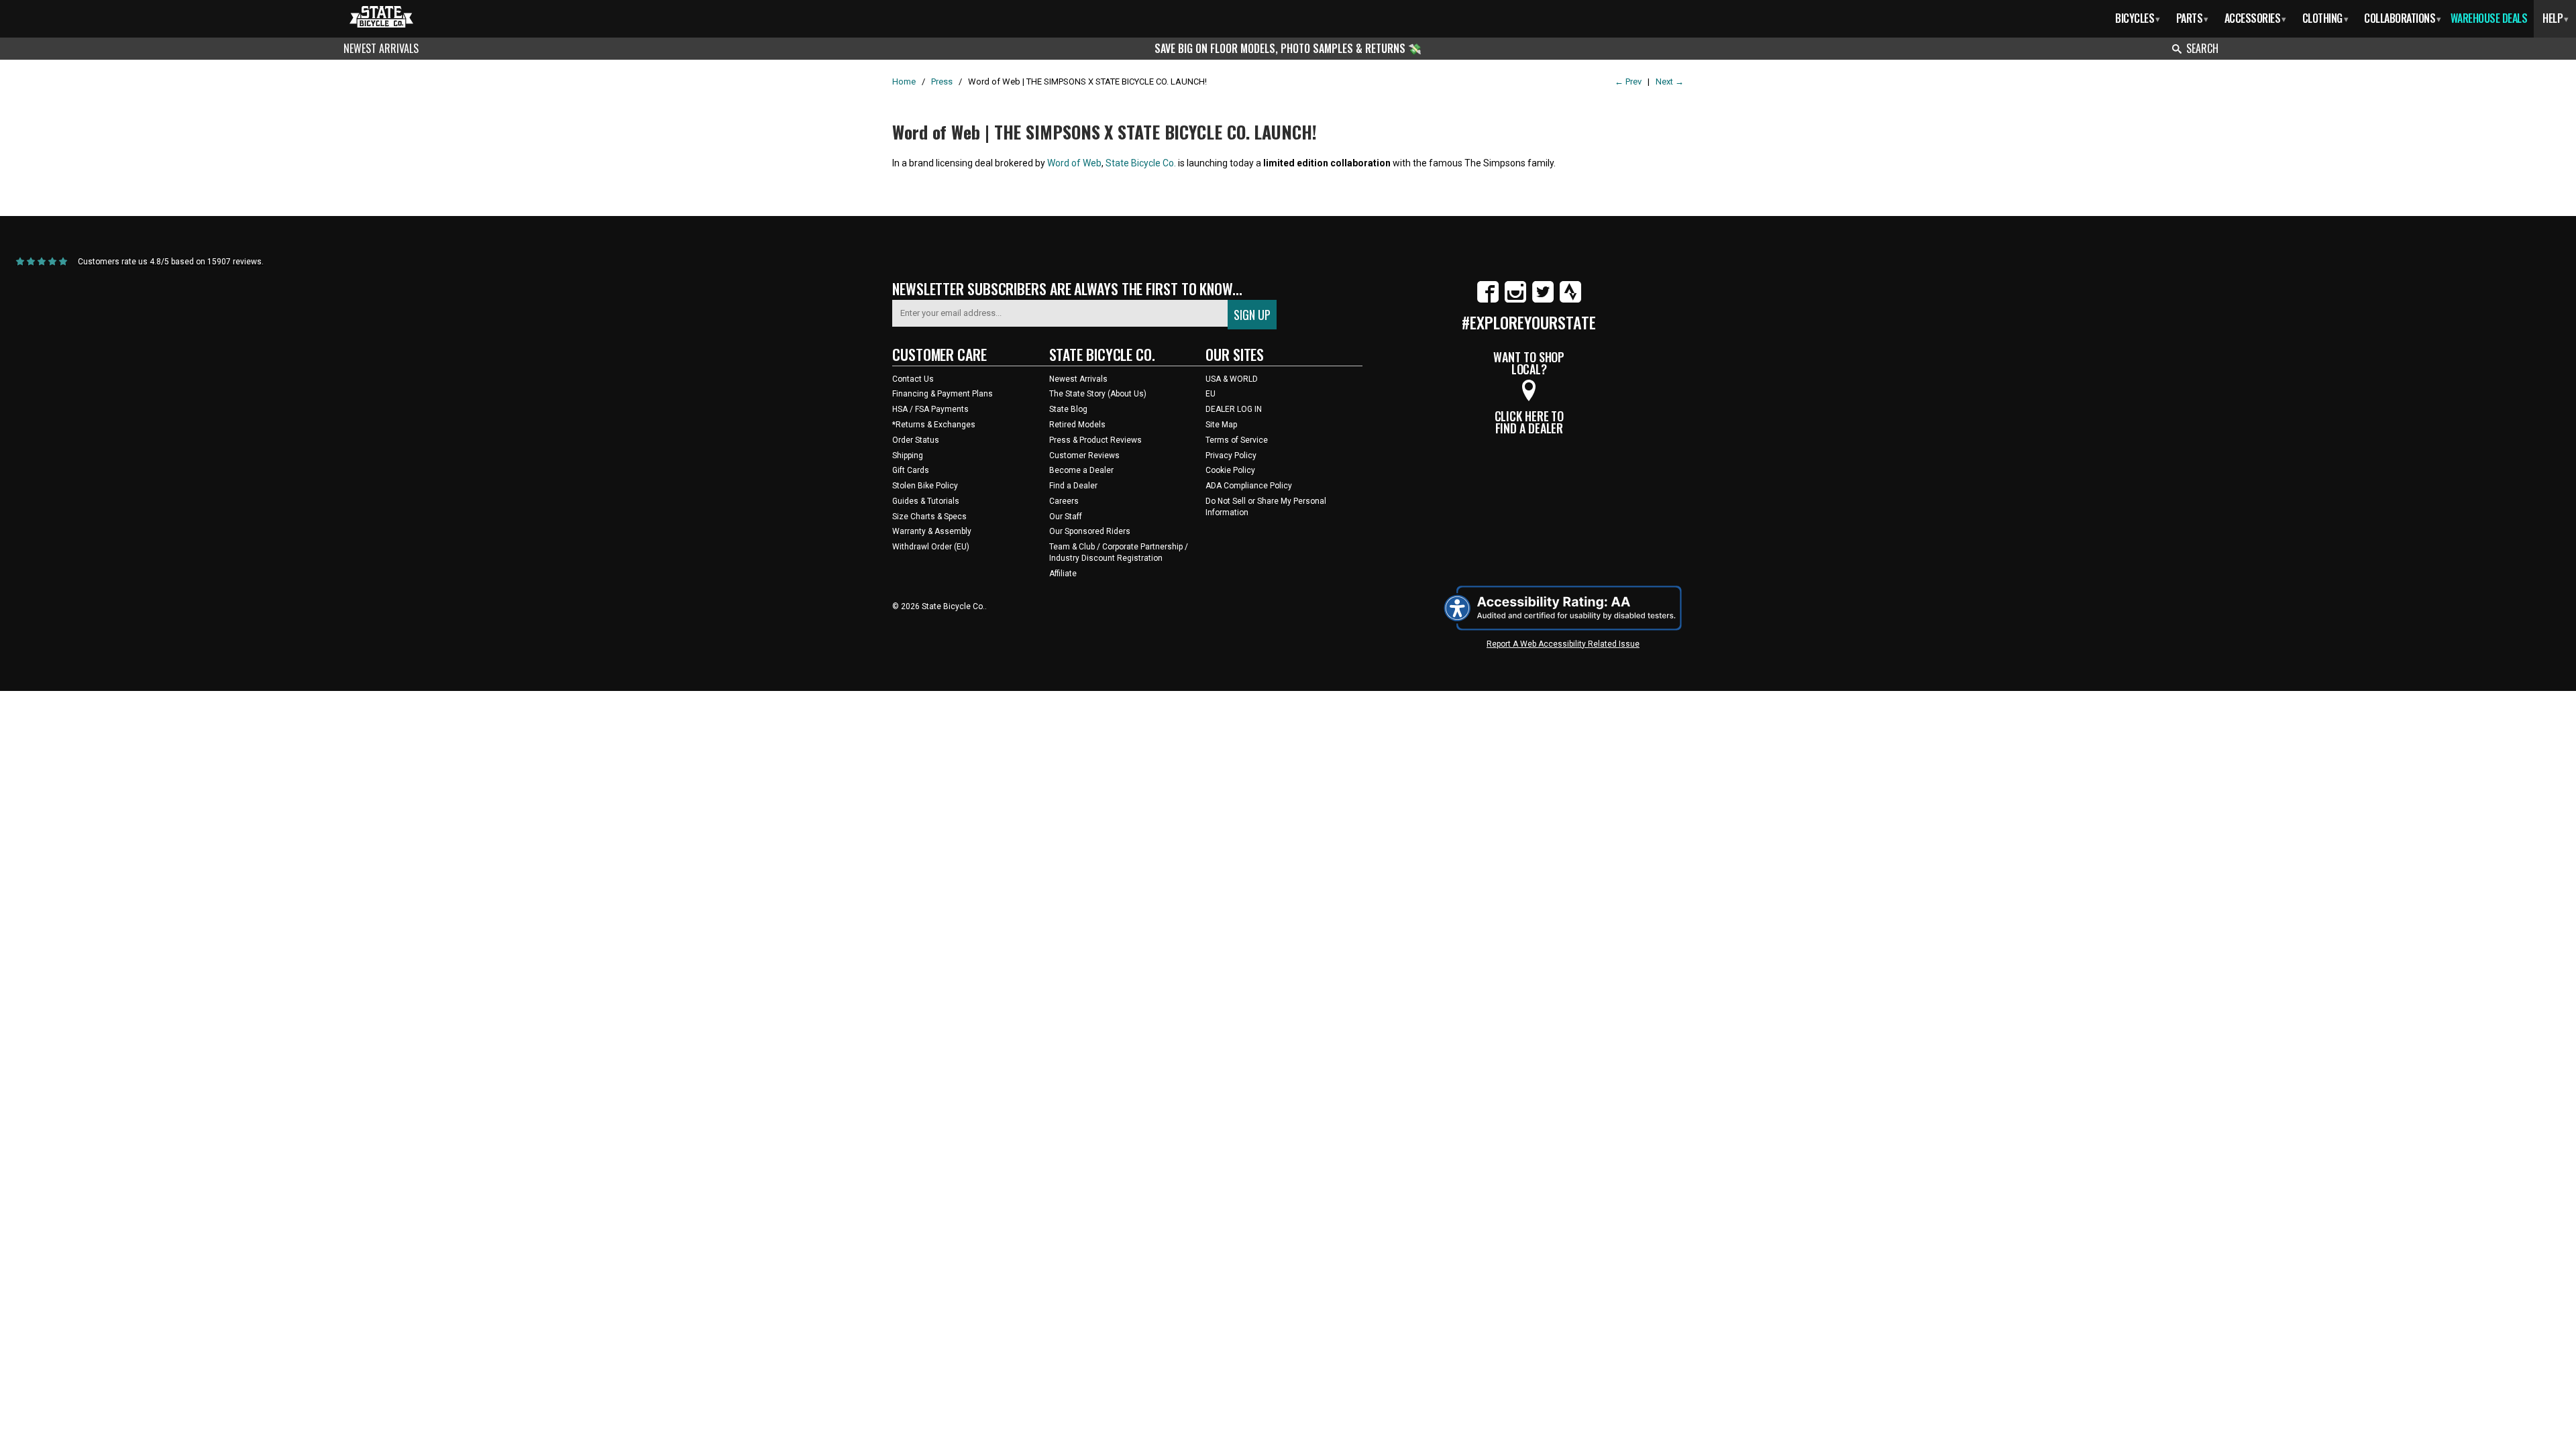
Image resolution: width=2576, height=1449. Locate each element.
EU (1211, 394)
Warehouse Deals (2489, 18)
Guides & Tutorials (926, 501)
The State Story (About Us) (1098, 394)
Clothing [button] (2325, 18)
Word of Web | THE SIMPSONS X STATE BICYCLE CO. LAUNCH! (1105, 132)
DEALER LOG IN (1234, 409)
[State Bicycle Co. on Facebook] (1488, 300)
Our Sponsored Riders (1090, 531)
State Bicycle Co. (1141, 163)
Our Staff (1066, 517)
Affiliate (1063, 574)
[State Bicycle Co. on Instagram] (1515, 300)
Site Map (1221, 425)
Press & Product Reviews (1095, 440)
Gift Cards (911, 470)
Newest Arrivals (381, 48)
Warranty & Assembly (932, 531)
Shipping (908, 455)
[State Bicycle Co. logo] (381, 16)
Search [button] (2202, 48)
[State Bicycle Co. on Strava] (1570, 300)
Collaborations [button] (2403, 18)
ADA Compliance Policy (1249, 486)
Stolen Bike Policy (925, 486)
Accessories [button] (2255, 18)
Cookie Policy (1230, 470)
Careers (1064, 501)
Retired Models (1077, 425)
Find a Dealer (1073, 486)
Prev (1628, 82)
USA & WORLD (1232, 379)
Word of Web (1074, 163)
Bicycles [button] (2138, 18)
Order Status (916, 440)
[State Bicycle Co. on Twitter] (1543, 300)
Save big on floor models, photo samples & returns (1281, 48)
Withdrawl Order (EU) (931, 547)
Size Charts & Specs (929, 517)
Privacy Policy (1231, 455)
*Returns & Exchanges (934, 425)
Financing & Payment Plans (943, 394)
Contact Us (913, 379)
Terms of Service (1237, 440)
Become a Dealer (1081, 470)
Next (1670, 82)
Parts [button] (2192, 18)
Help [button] (2556, 18)
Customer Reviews (1084, 455)
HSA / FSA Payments (930, 409)
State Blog (1068, 409)
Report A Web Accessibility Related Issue (1563, 644)
